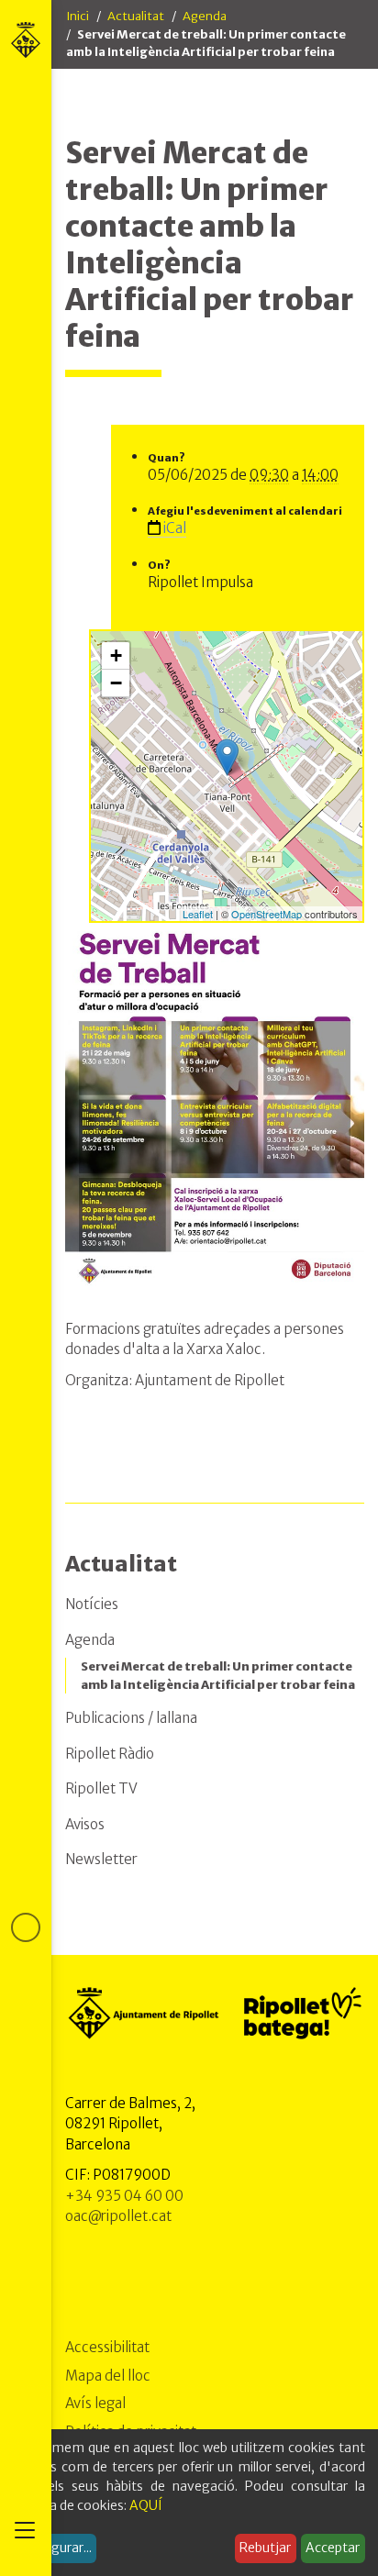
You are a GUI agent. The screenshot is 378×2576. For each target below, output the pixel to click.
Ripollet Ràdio (110, 1754)
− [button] (116, 683)
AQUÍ (146, 2505)
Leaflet (198, 914)
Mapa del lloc (108, 2376)
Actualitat (136, 16)
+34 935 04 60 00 (124, 2196)
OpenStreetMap (267, 914)
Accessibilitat (107, 2347)
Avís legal (95, 2403)
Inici (78, 16)
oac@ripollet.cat (118, 2216)
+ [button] (116, 655)
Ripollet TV (101, 1788)
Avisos (85, 1824)
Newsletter (101, 1859)
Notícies (92, 1604)
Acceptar (333, 2548)
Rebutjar (265, 2548)
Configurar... (55, 2548)
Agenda (205, 16)
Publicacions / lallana (131, 1718)
